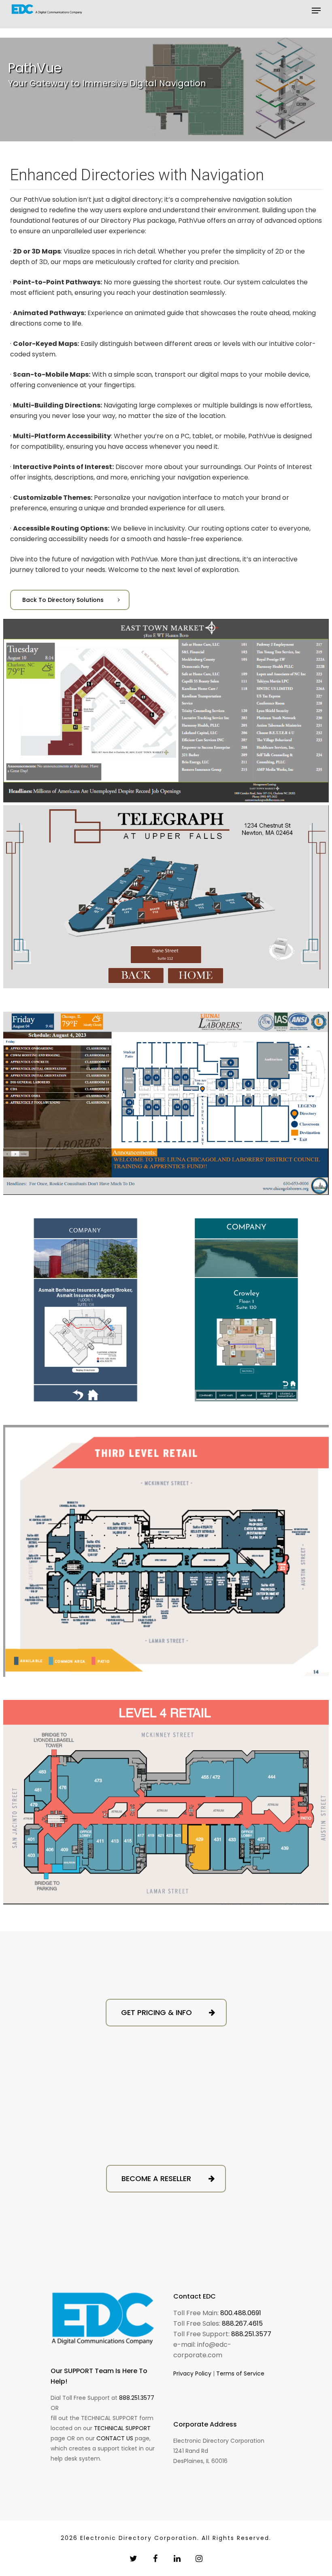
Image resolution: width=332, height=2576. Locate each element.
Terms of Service (240, 2373)
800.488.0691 (241, 2313)
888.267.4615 (242, 2323)
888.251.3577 (137, 2398)
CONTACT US (115, 2438)
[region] (166, 90)
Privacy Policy (192, 2373)
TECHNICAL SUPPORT (122, 2428)
